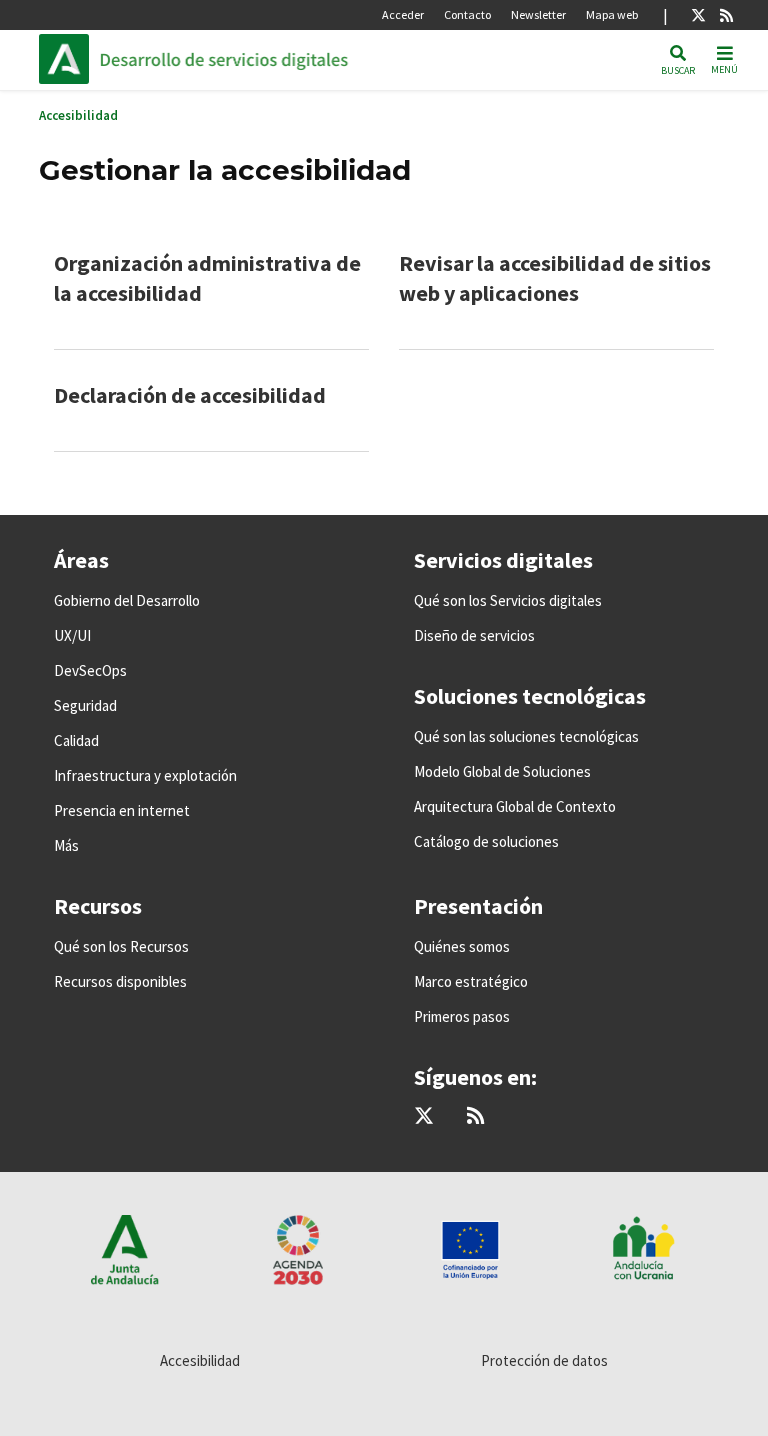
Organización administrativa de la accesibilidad (207, 278)
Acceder (403, 14)
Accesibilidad (78, 115)
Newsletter (538, 14)
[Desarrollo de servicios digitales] (235, 59)
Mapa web (612, 14)
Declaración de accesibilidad (190, 395)
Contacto (467, 14)
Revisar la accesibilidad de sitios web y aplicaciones (555, 278)
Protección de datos (544, 1360)
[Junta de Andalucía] (69, 59)
